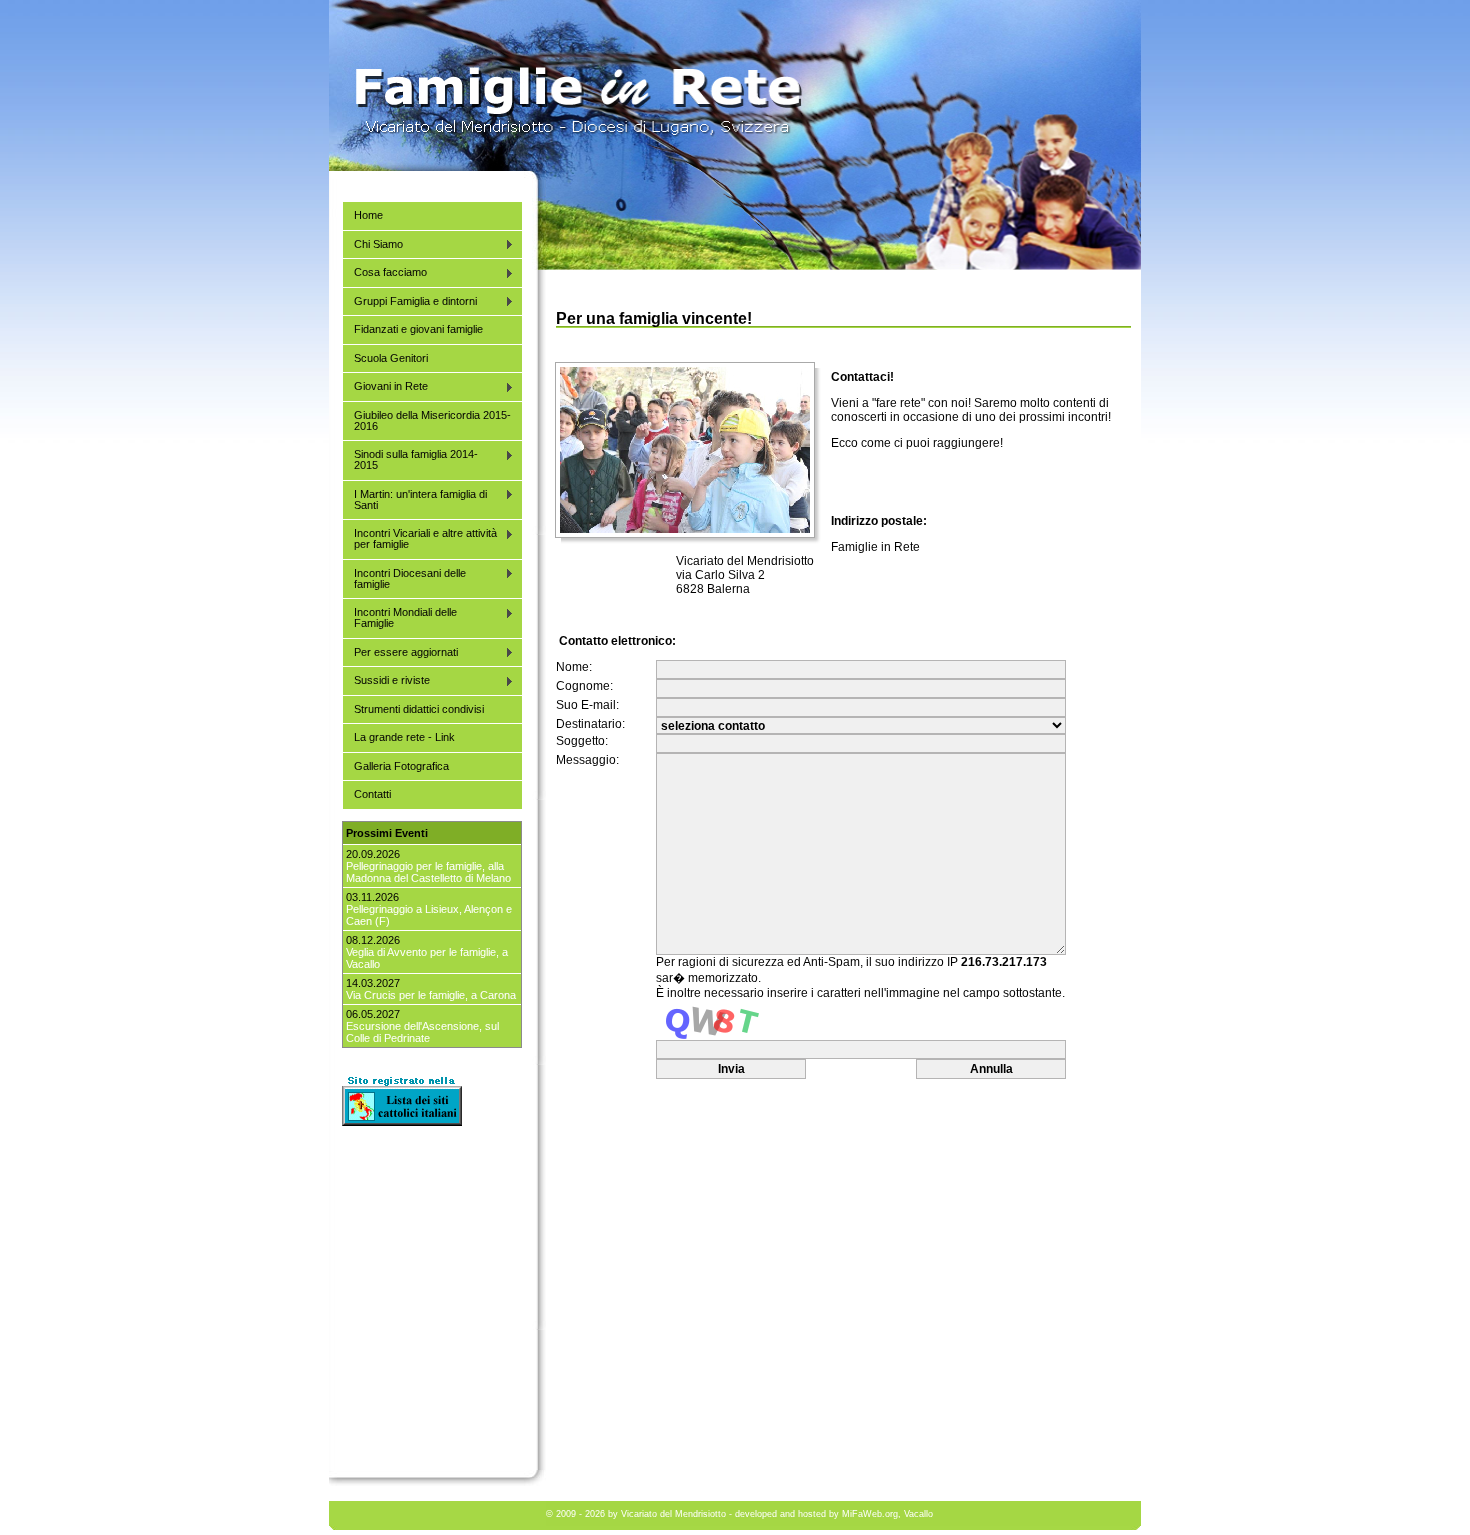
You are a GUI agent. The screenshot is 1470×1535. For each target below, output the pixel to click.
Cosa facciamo (384, 272)
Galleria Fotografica (401, 766)
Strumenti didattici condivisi (419, 709)
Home (368, 215)
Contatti (372, 794)
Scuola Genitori (391, 358)
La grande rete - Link (404, 737)
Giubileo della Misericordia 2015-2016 (432, 420)
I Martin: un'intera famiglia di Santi (414, 499)
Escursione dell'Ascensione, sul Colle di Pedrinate (422, 1032)
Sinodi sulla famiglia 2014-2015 (410, 459)
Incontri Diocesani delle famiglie (404, 578)
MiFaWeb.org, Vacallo (887, 1514)
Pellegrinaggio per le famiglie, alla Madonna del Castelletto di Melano (428, 872)
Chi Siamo (372, 244)
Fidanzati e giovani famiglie (418, 329)
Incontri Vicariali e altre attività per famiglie (419, 538)
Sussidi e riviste (386, 680)
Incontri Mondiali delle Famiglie (399, 617)
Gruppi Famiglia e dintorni (409, 301)
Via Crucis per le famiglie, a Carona (431, 995)
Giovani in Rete (385, 386)
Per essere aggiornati (400, 652)
